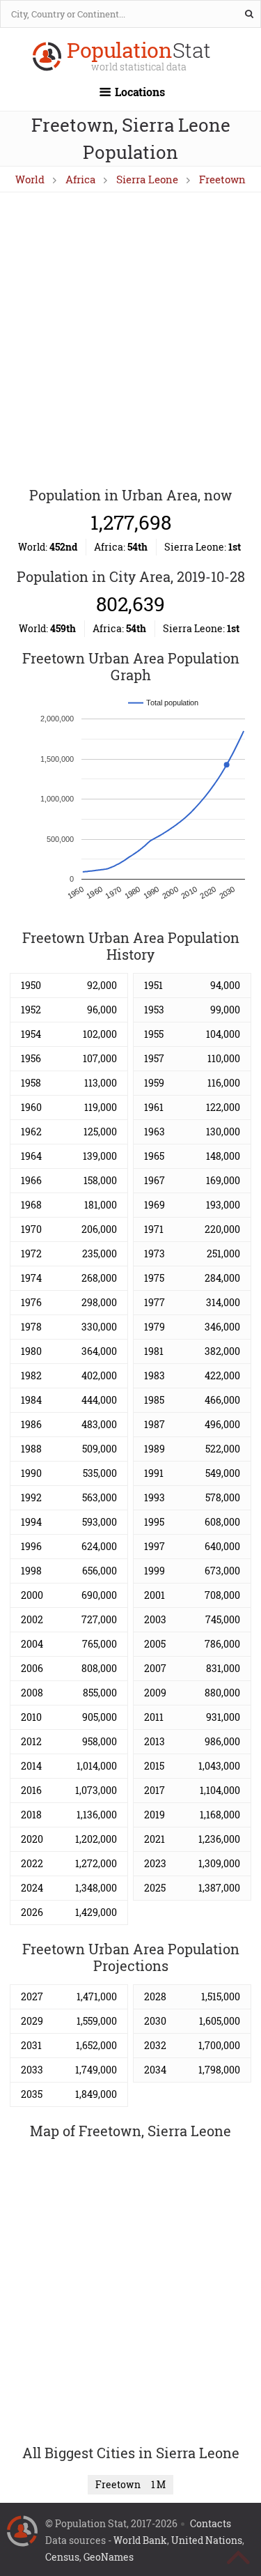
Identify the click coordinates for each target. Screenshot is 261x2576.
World (30, 179)
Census (62, 2557)
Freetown (222, 179)
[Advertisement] (130, 340)
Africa (80, 179)
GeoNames (109, 2557)
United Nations (207, 2540)
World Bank (140, 2540)
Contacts (211, 2523)
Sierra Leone (147, 179)
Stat (139, 58)
